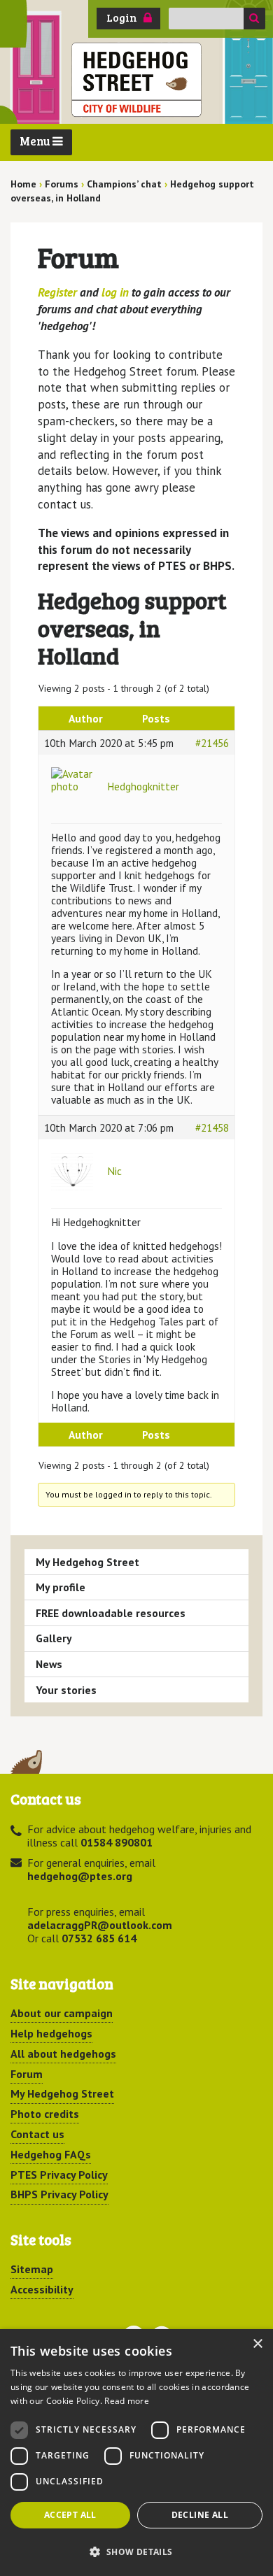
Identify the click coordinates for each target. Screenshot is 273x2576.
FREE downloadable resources (111, 1613)
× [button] (257, 2344)
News (49, 1664)
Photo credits (45, 2114)
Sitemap (32, 2269)
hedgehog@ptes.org (80, 1876)
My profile (61, 1587)
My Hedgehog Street (87, 1562)
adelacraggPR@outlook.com (100, 1925)
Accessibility (42, 2289)
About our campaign (62, 2013)
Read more (127, 2401)
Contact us (37, 2134)
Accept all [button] (70, 2515)
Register (57, 292)
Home (23, 184)
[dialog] (136, 2453)
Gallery (54, 1638)
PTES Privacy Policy (59, 2175)
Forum (27, 2074)
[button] (136, 2552)
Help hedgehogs (51, 2033)
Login (122, 17)
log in (115, 292)
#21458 (212, 1127)
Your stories (66, 1690)
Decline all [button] (200, 2515)
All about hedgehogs (63, 2054)
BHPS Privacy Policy (59, 2194)
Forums (62, 184)
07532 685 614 (99, 1938)
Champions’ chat (124, 184)
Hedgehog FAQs (51, 2154)
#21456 (212, 743)
